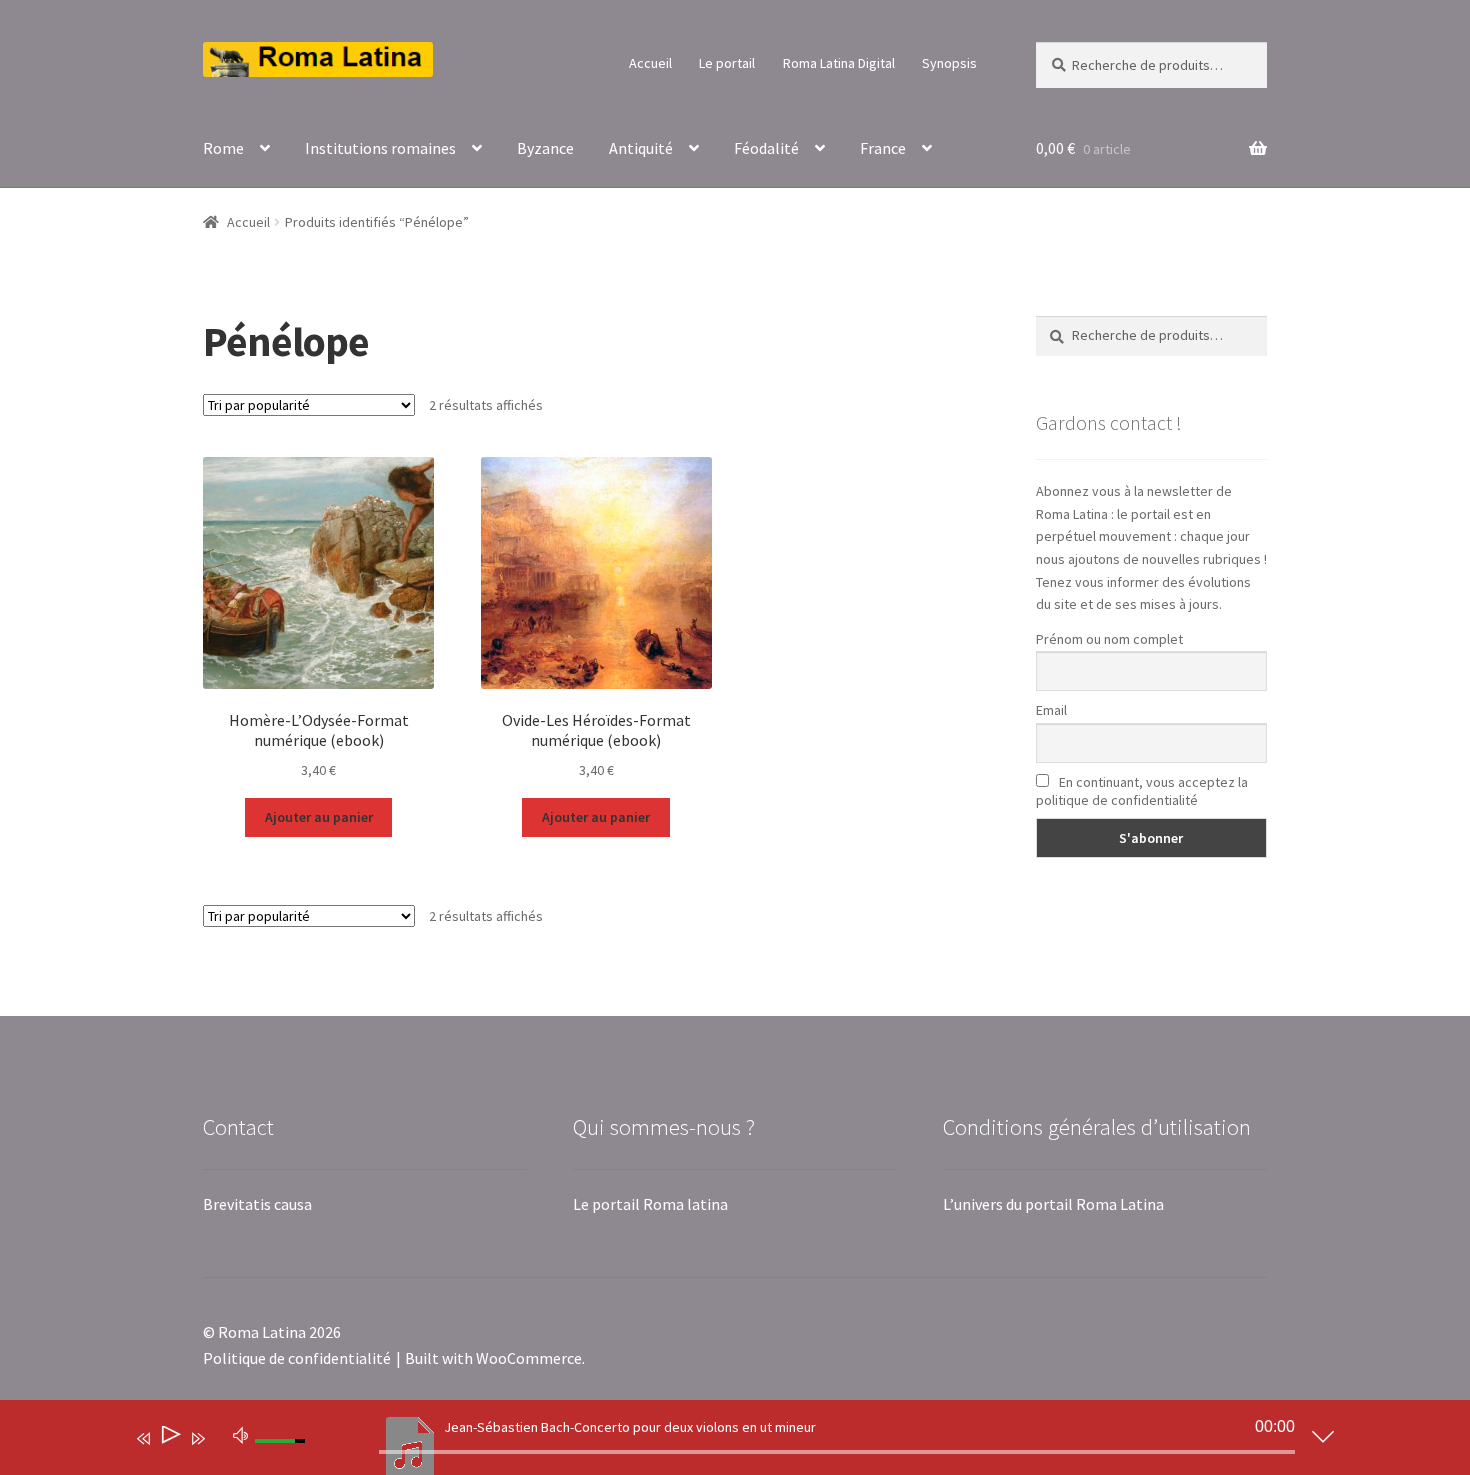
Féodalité (766, 148)
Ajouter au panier (319, 817)
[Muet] (241, 1434)
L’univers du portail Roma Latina (1053, 1204)
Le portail (727, 63)
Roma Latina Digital (839, 63)
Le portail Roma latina (650, 1204)
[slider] (837, 1452)
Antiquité (641, 148)
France (883, 148)
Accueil (650, 63)
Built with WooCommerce (493, 1358)
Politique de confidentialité (297, 1358)
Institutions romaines (380, 148)
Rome (223, 148)
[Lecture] (169, 1438)
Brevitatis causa (257, 1204)
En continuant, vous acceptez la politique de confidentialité (1142, 791)
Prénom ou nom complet (1109, 639)
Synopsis (949, 63)
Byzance (545, 148)
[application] (720, 1442)
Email (1051, 710)
